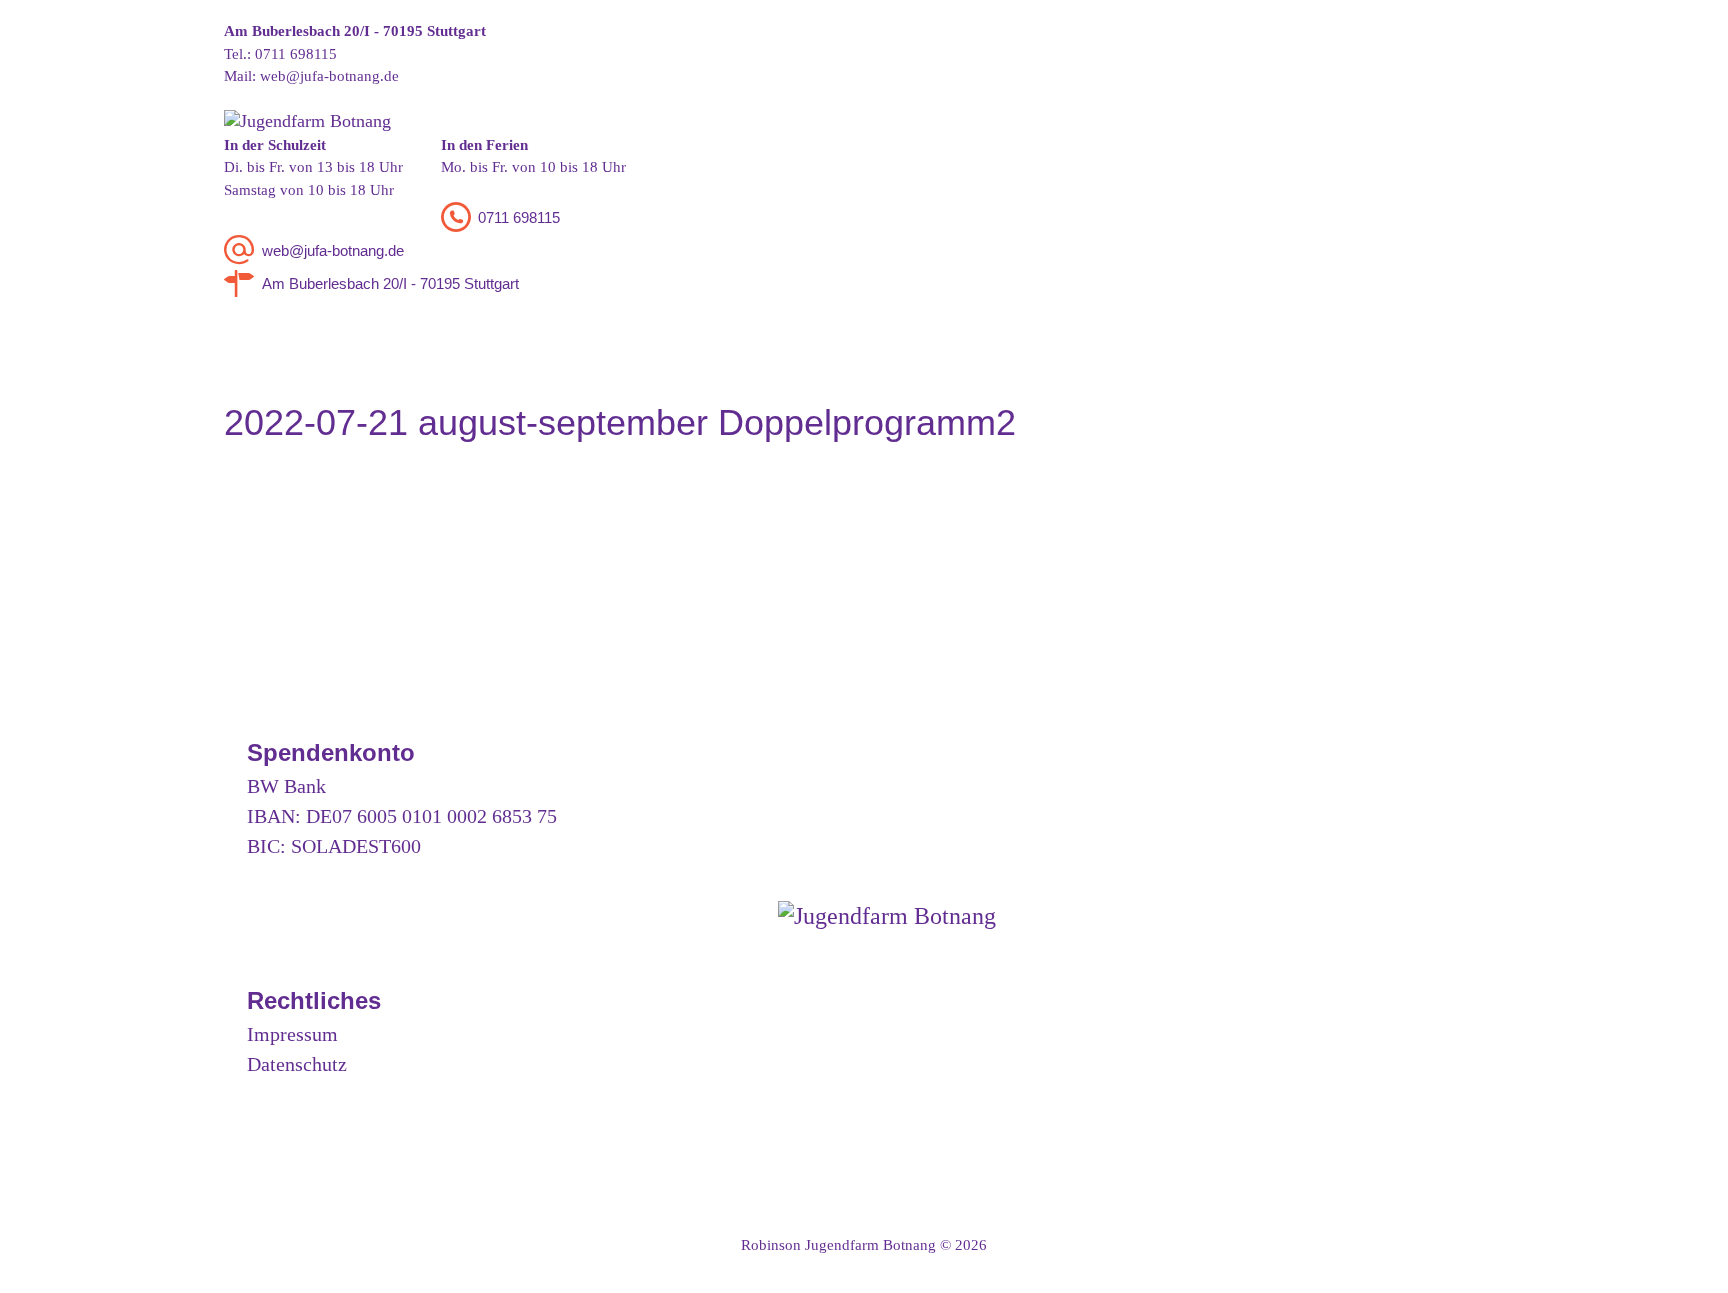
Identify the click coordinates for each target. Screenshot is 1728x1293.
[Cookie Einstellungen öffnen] (44, 1268)
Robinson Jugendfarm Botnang (838, 1245)
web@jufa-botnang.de (329, 76)
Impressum (292, 1034)
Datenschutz (297, 1064)
